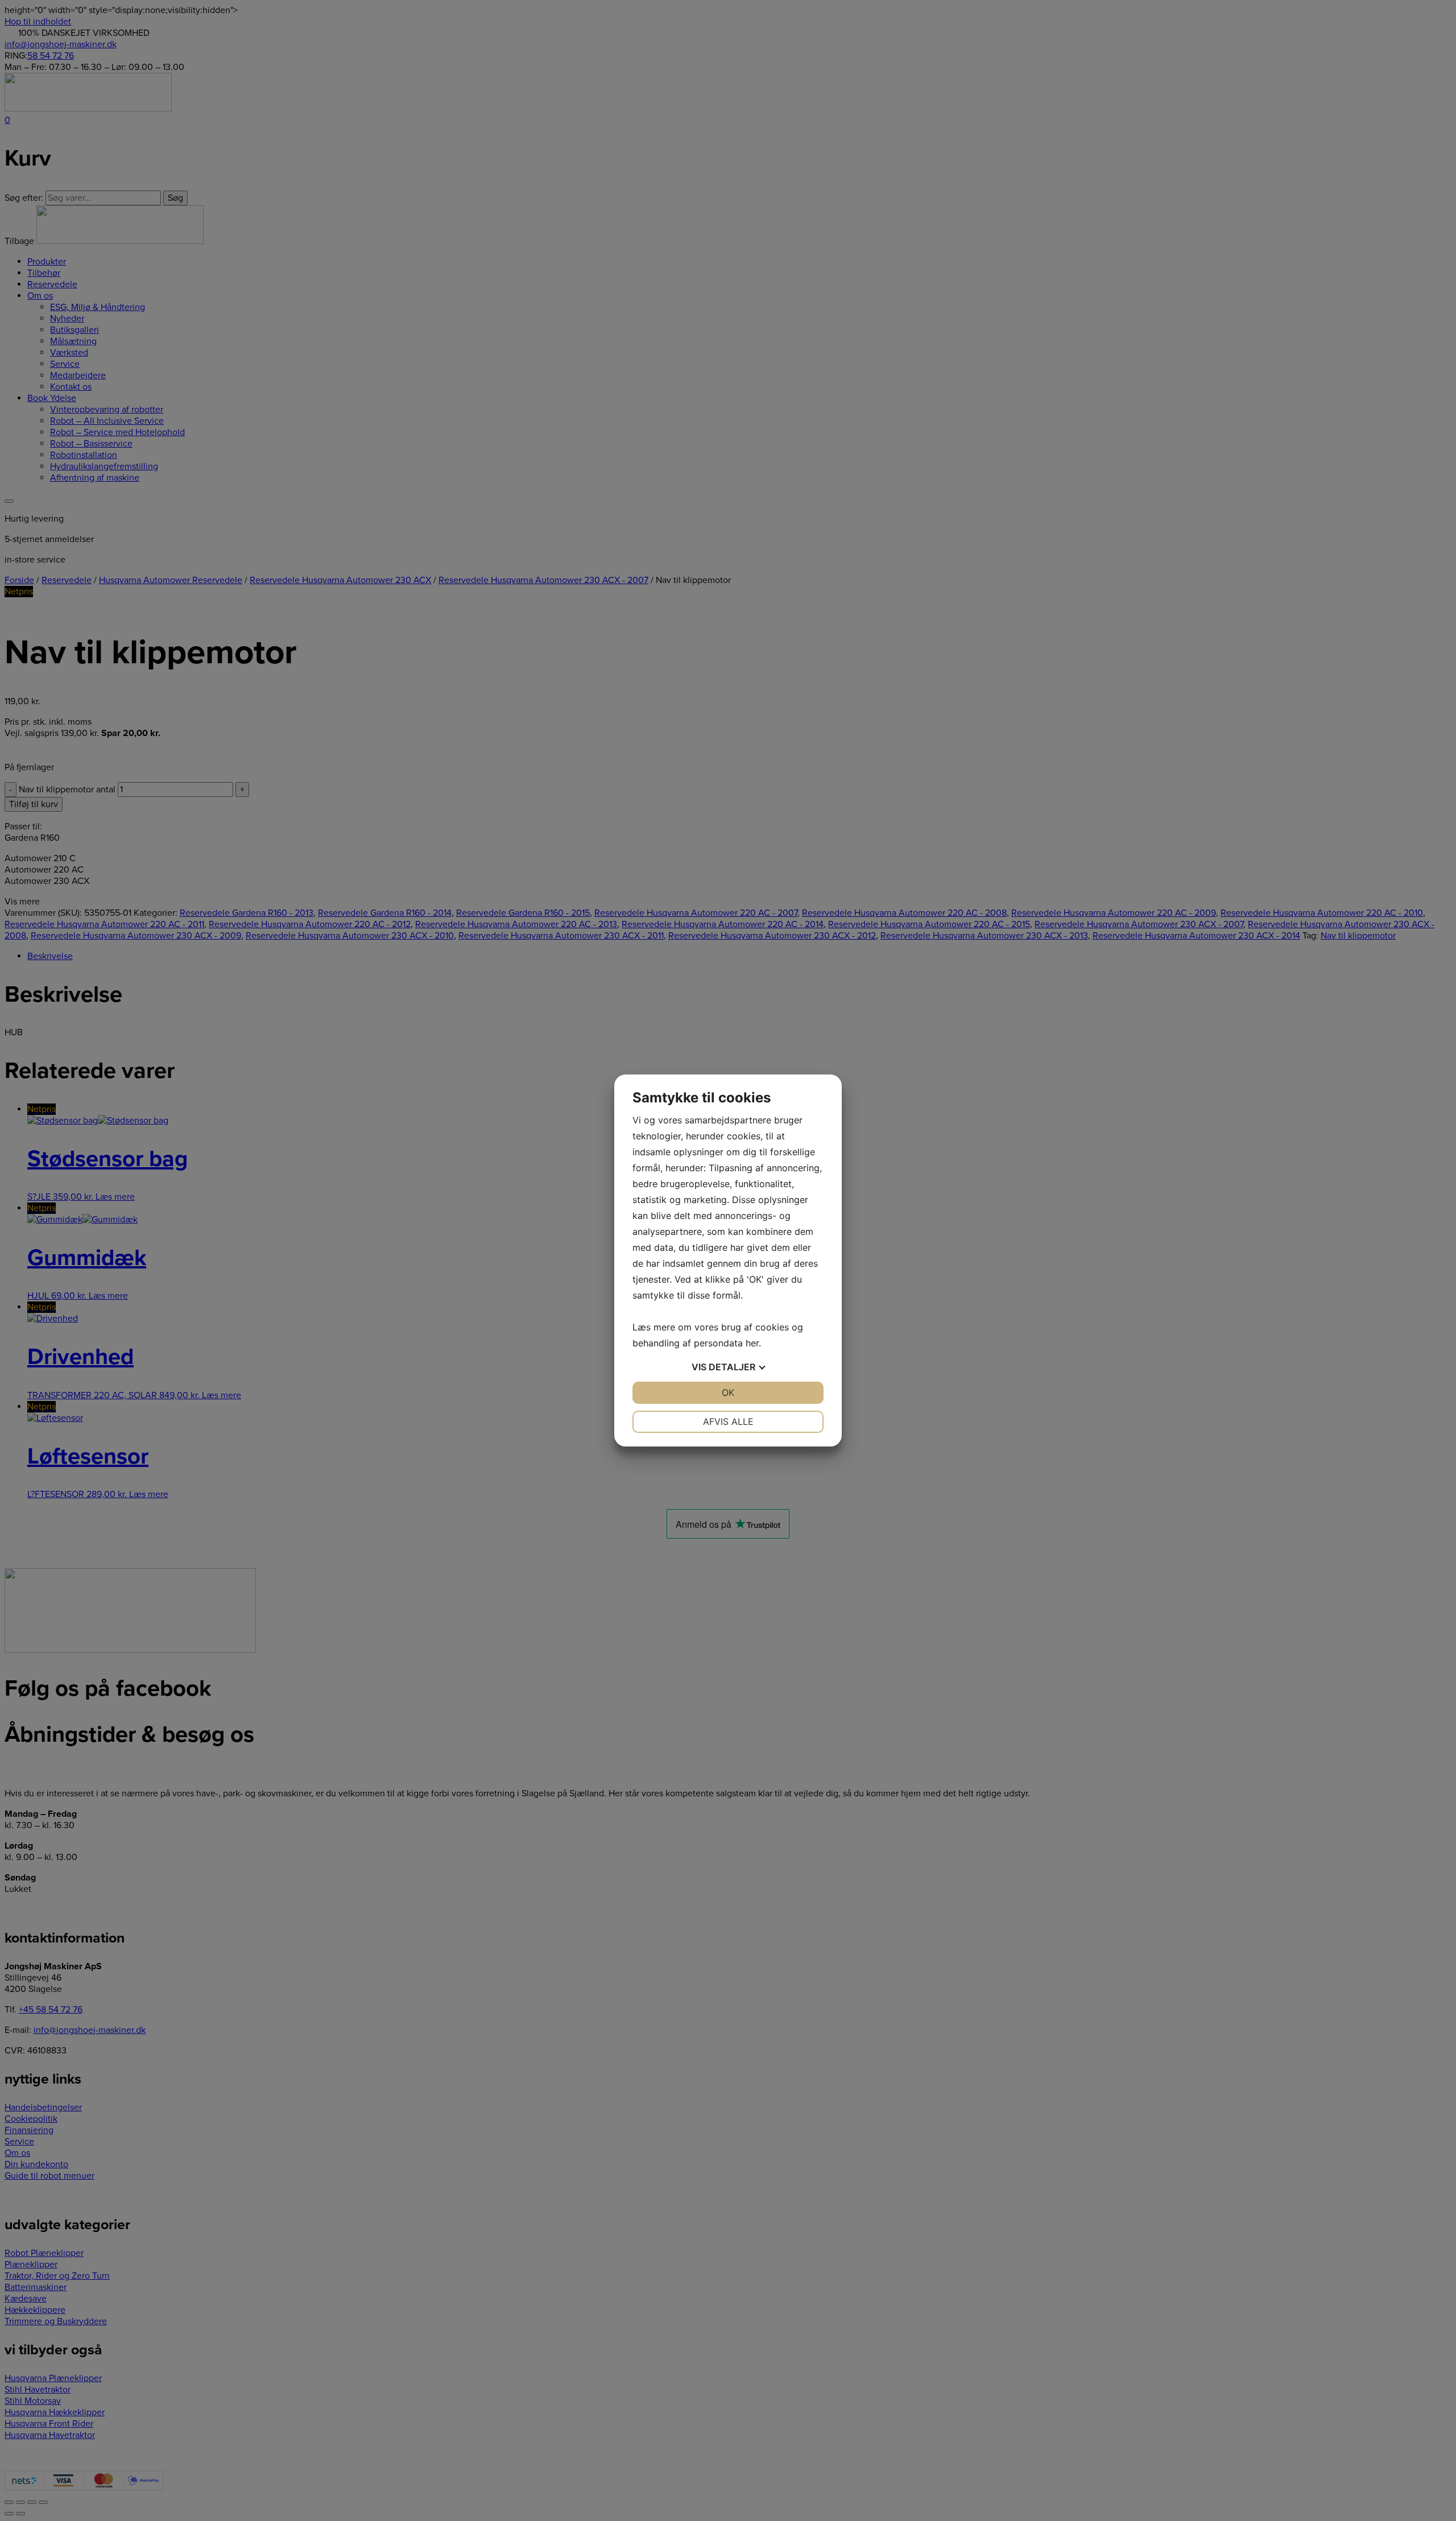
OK (728, 1392)
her (752, 1343)
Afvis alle (728, 1421)
